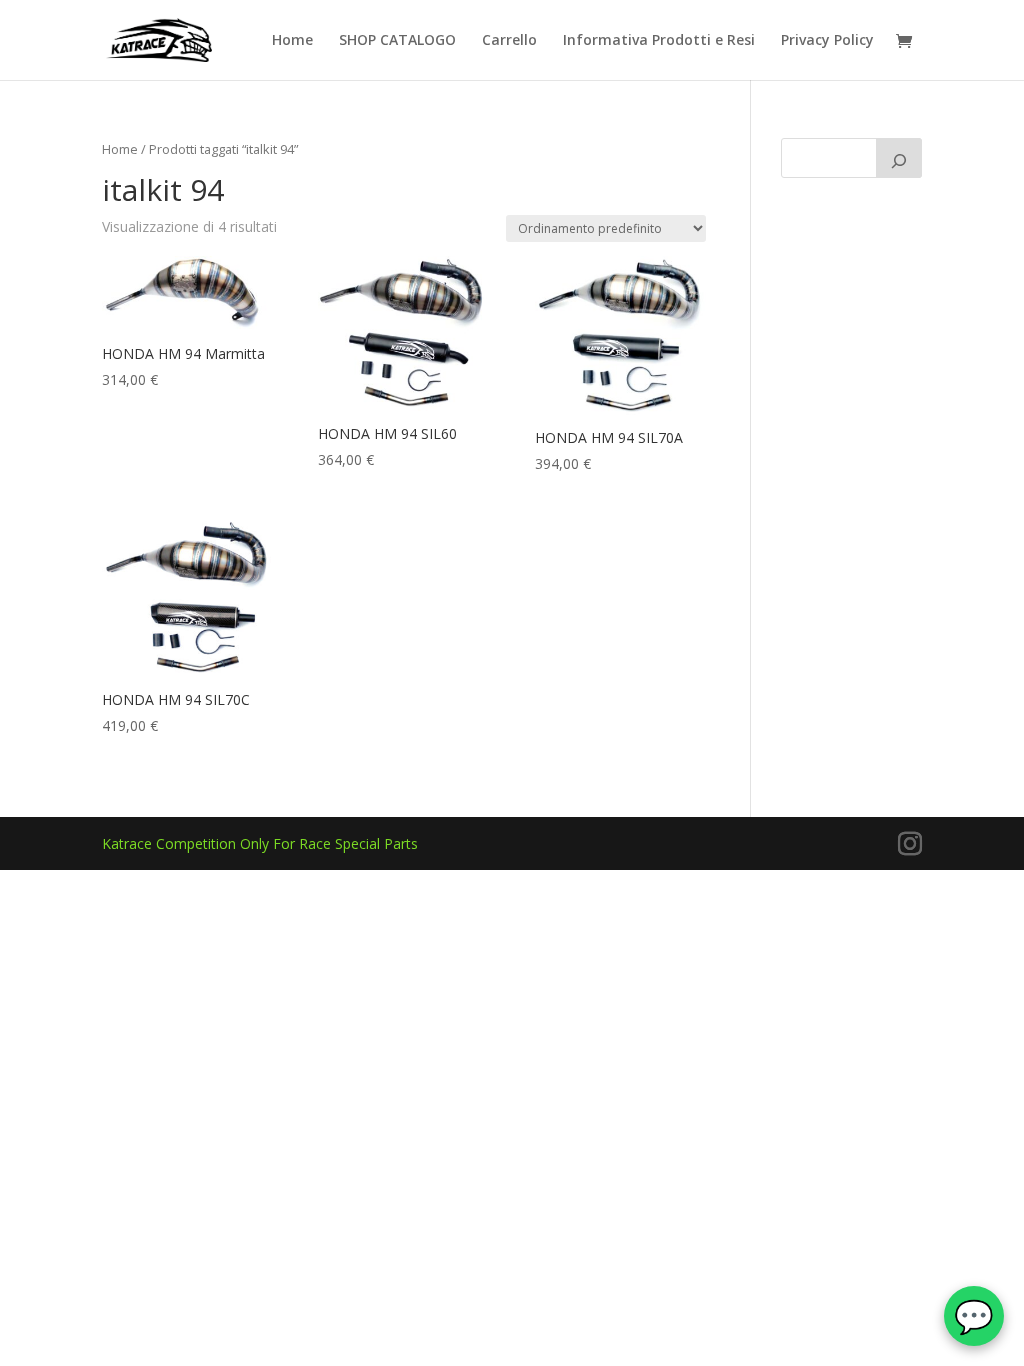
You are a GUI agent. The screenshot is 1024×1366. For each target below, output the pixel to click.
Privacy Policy (827, 41)
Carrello (509, 41)
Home (292, 41)
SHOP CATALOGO (397, 41)
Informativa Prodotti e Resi (659, 41)
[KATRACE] (899, 158)
